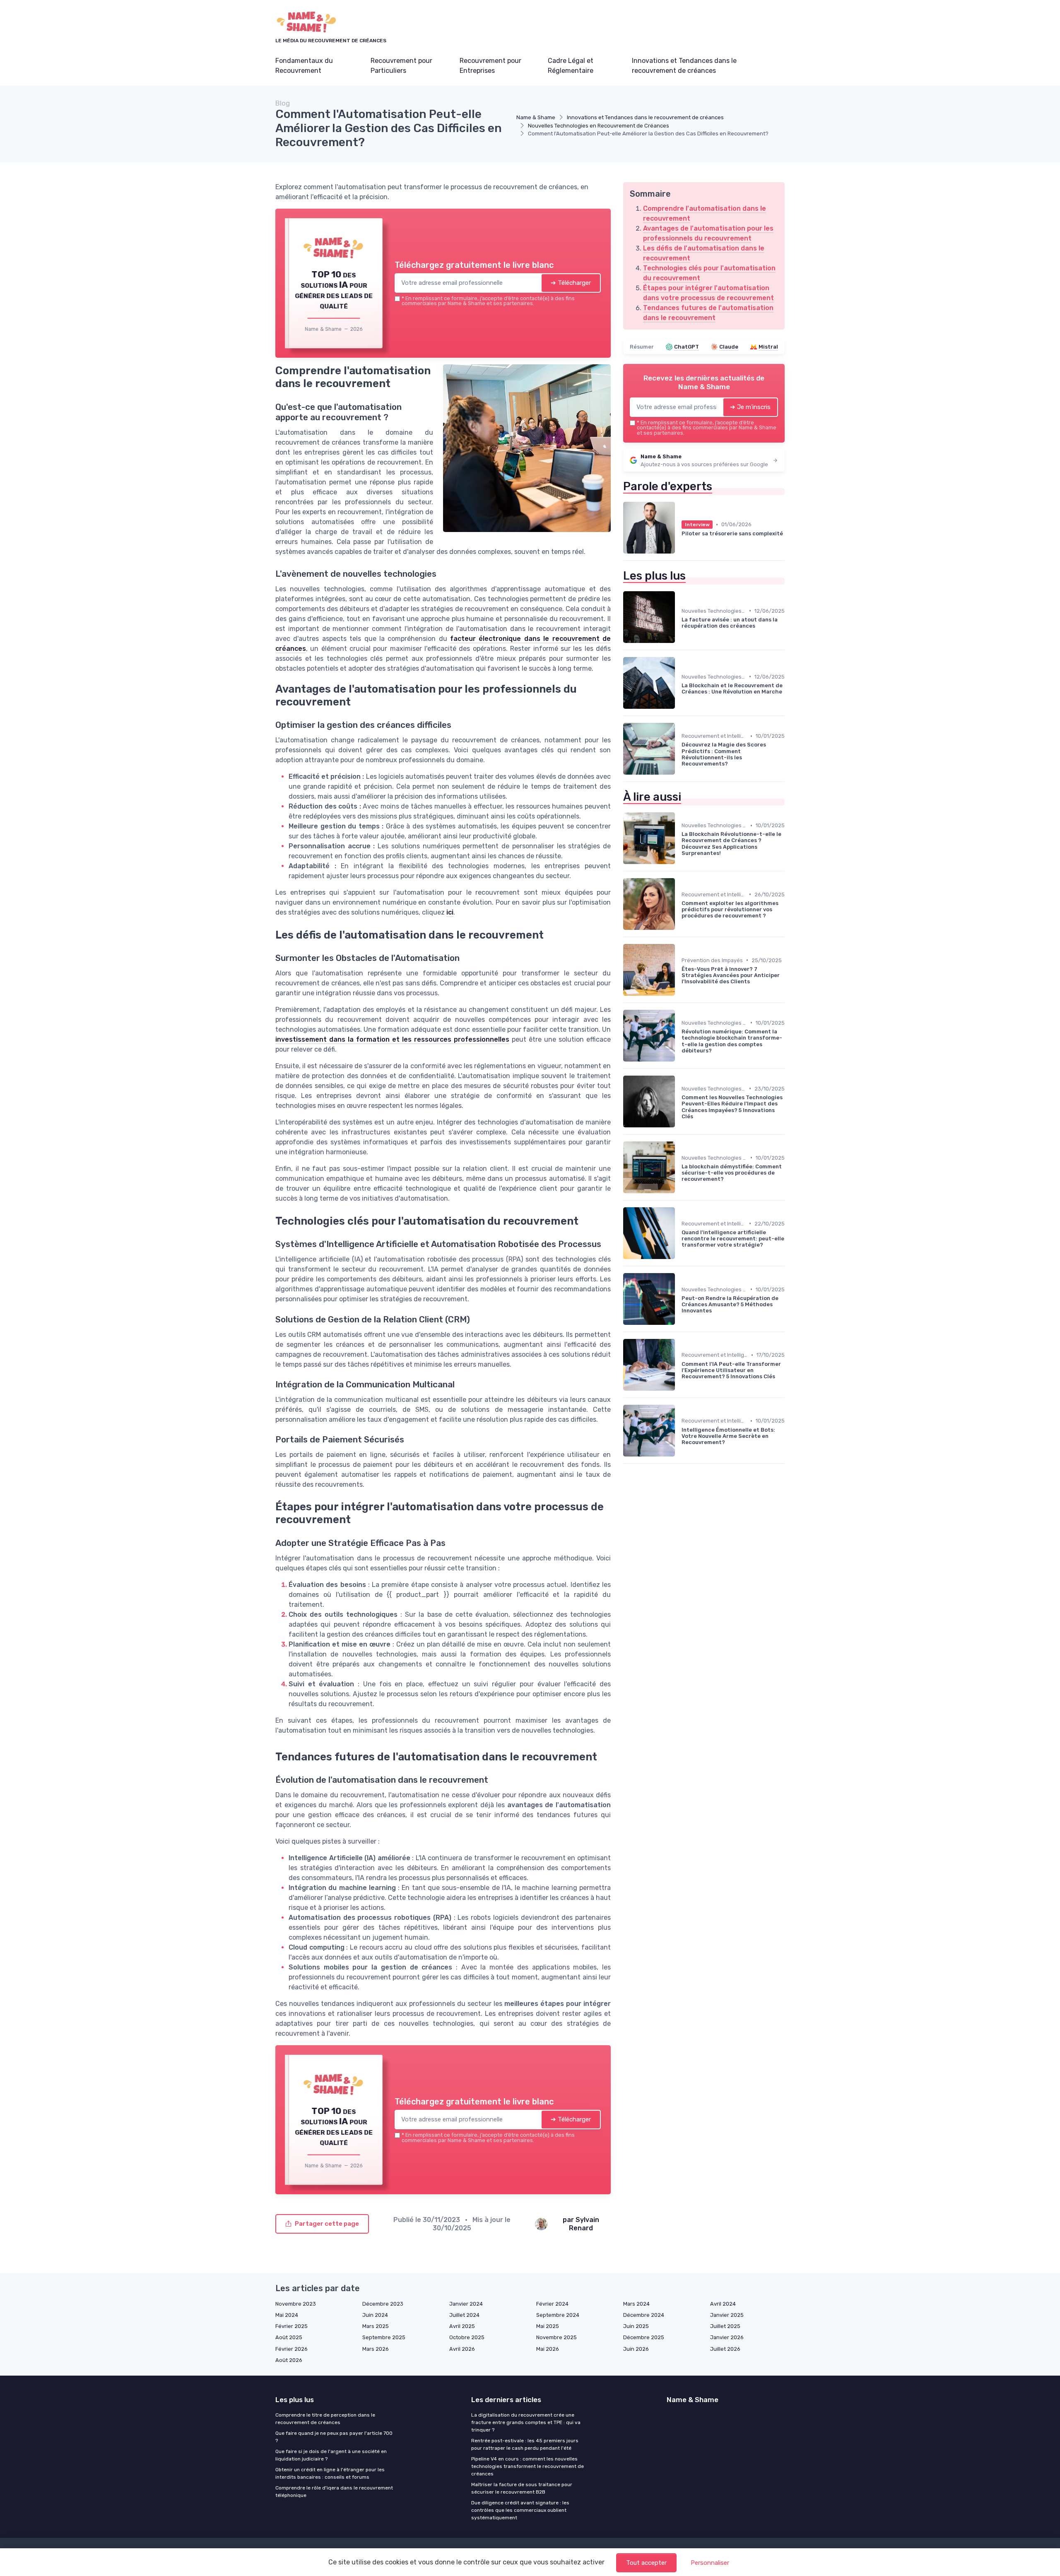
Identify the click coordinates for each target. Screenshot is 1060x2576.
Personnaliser (710, 2563)
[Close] (680, 1226)
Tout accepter (646, 2563)
